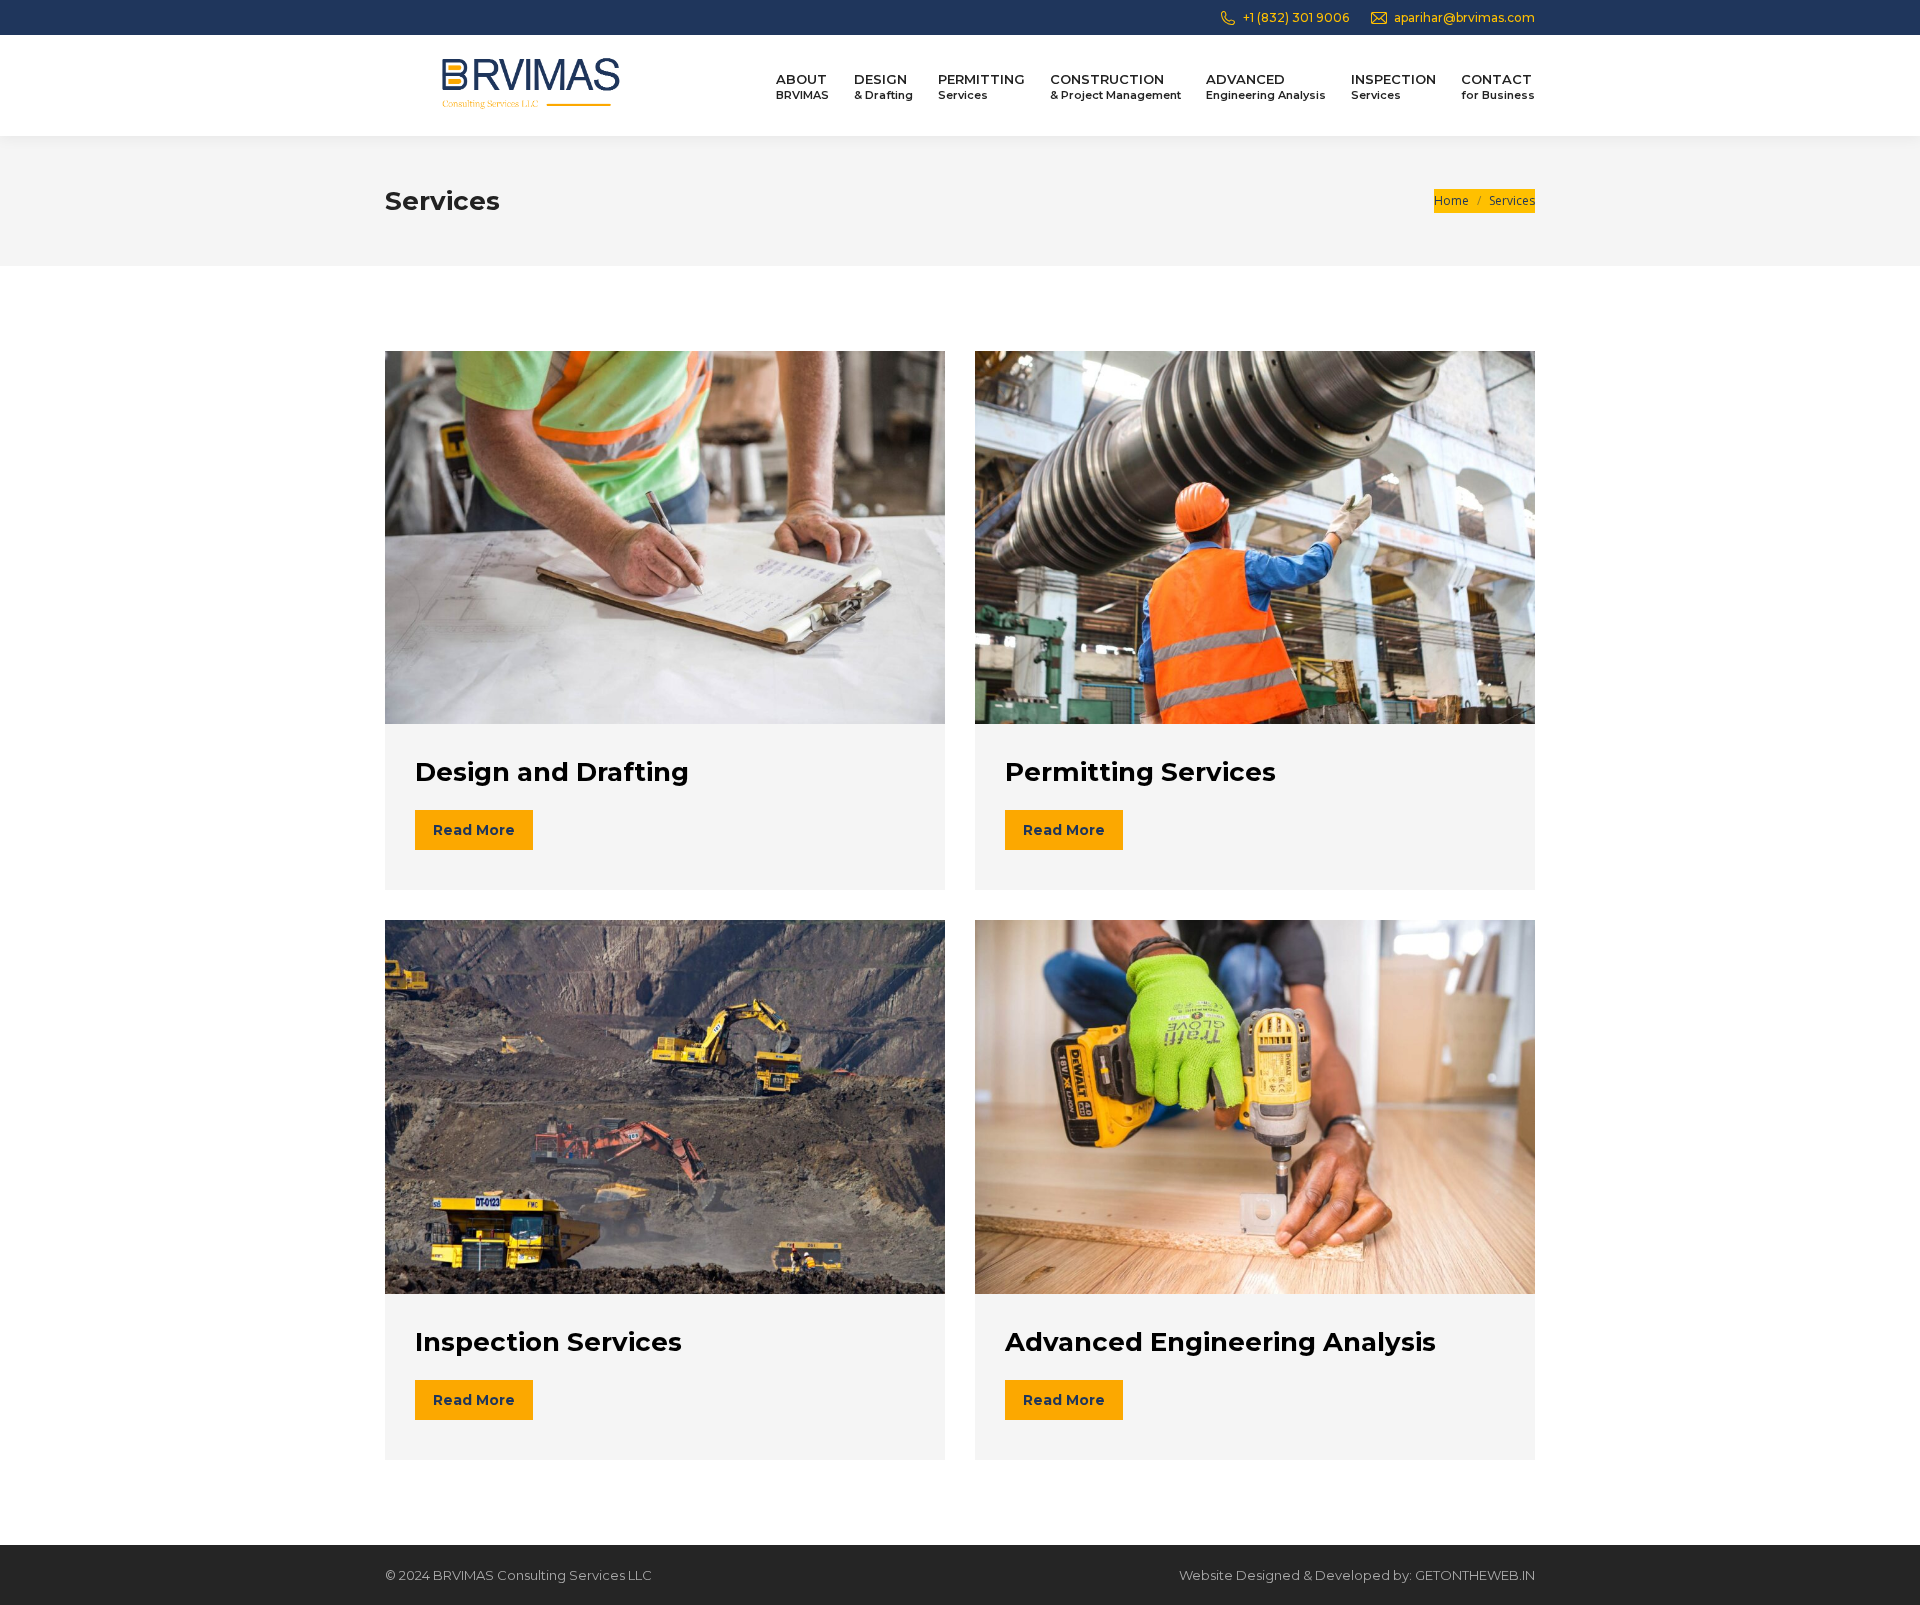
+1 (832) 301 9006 (1296, 17)
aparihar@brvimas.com (1464, 17)
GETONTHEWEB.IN (1475, 1575)
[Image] (665, 537)
